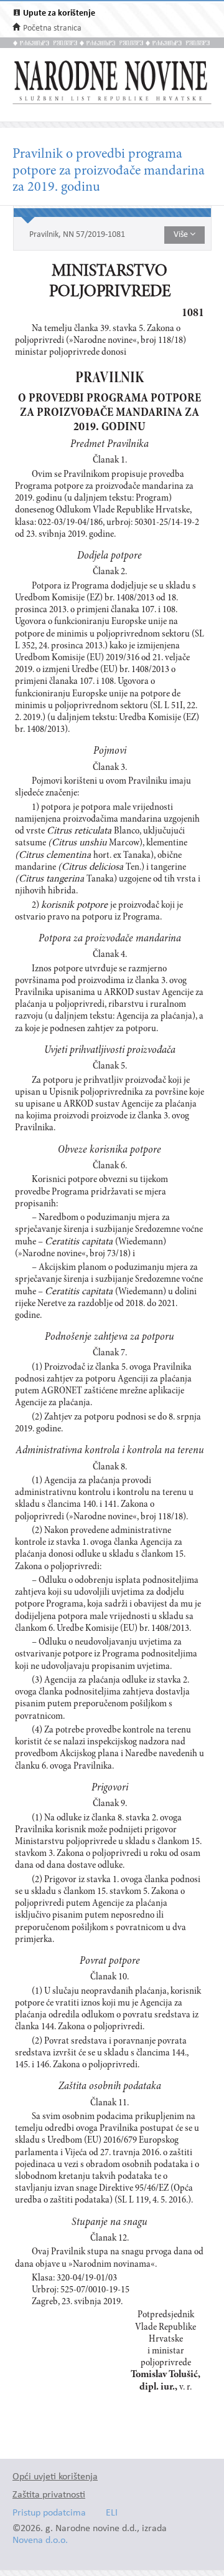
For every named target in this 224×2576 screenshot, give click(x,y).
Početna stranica (52, 28)
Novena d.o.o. (40, 2541)
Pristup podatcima (49, 2513)
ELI (112, 2513)
